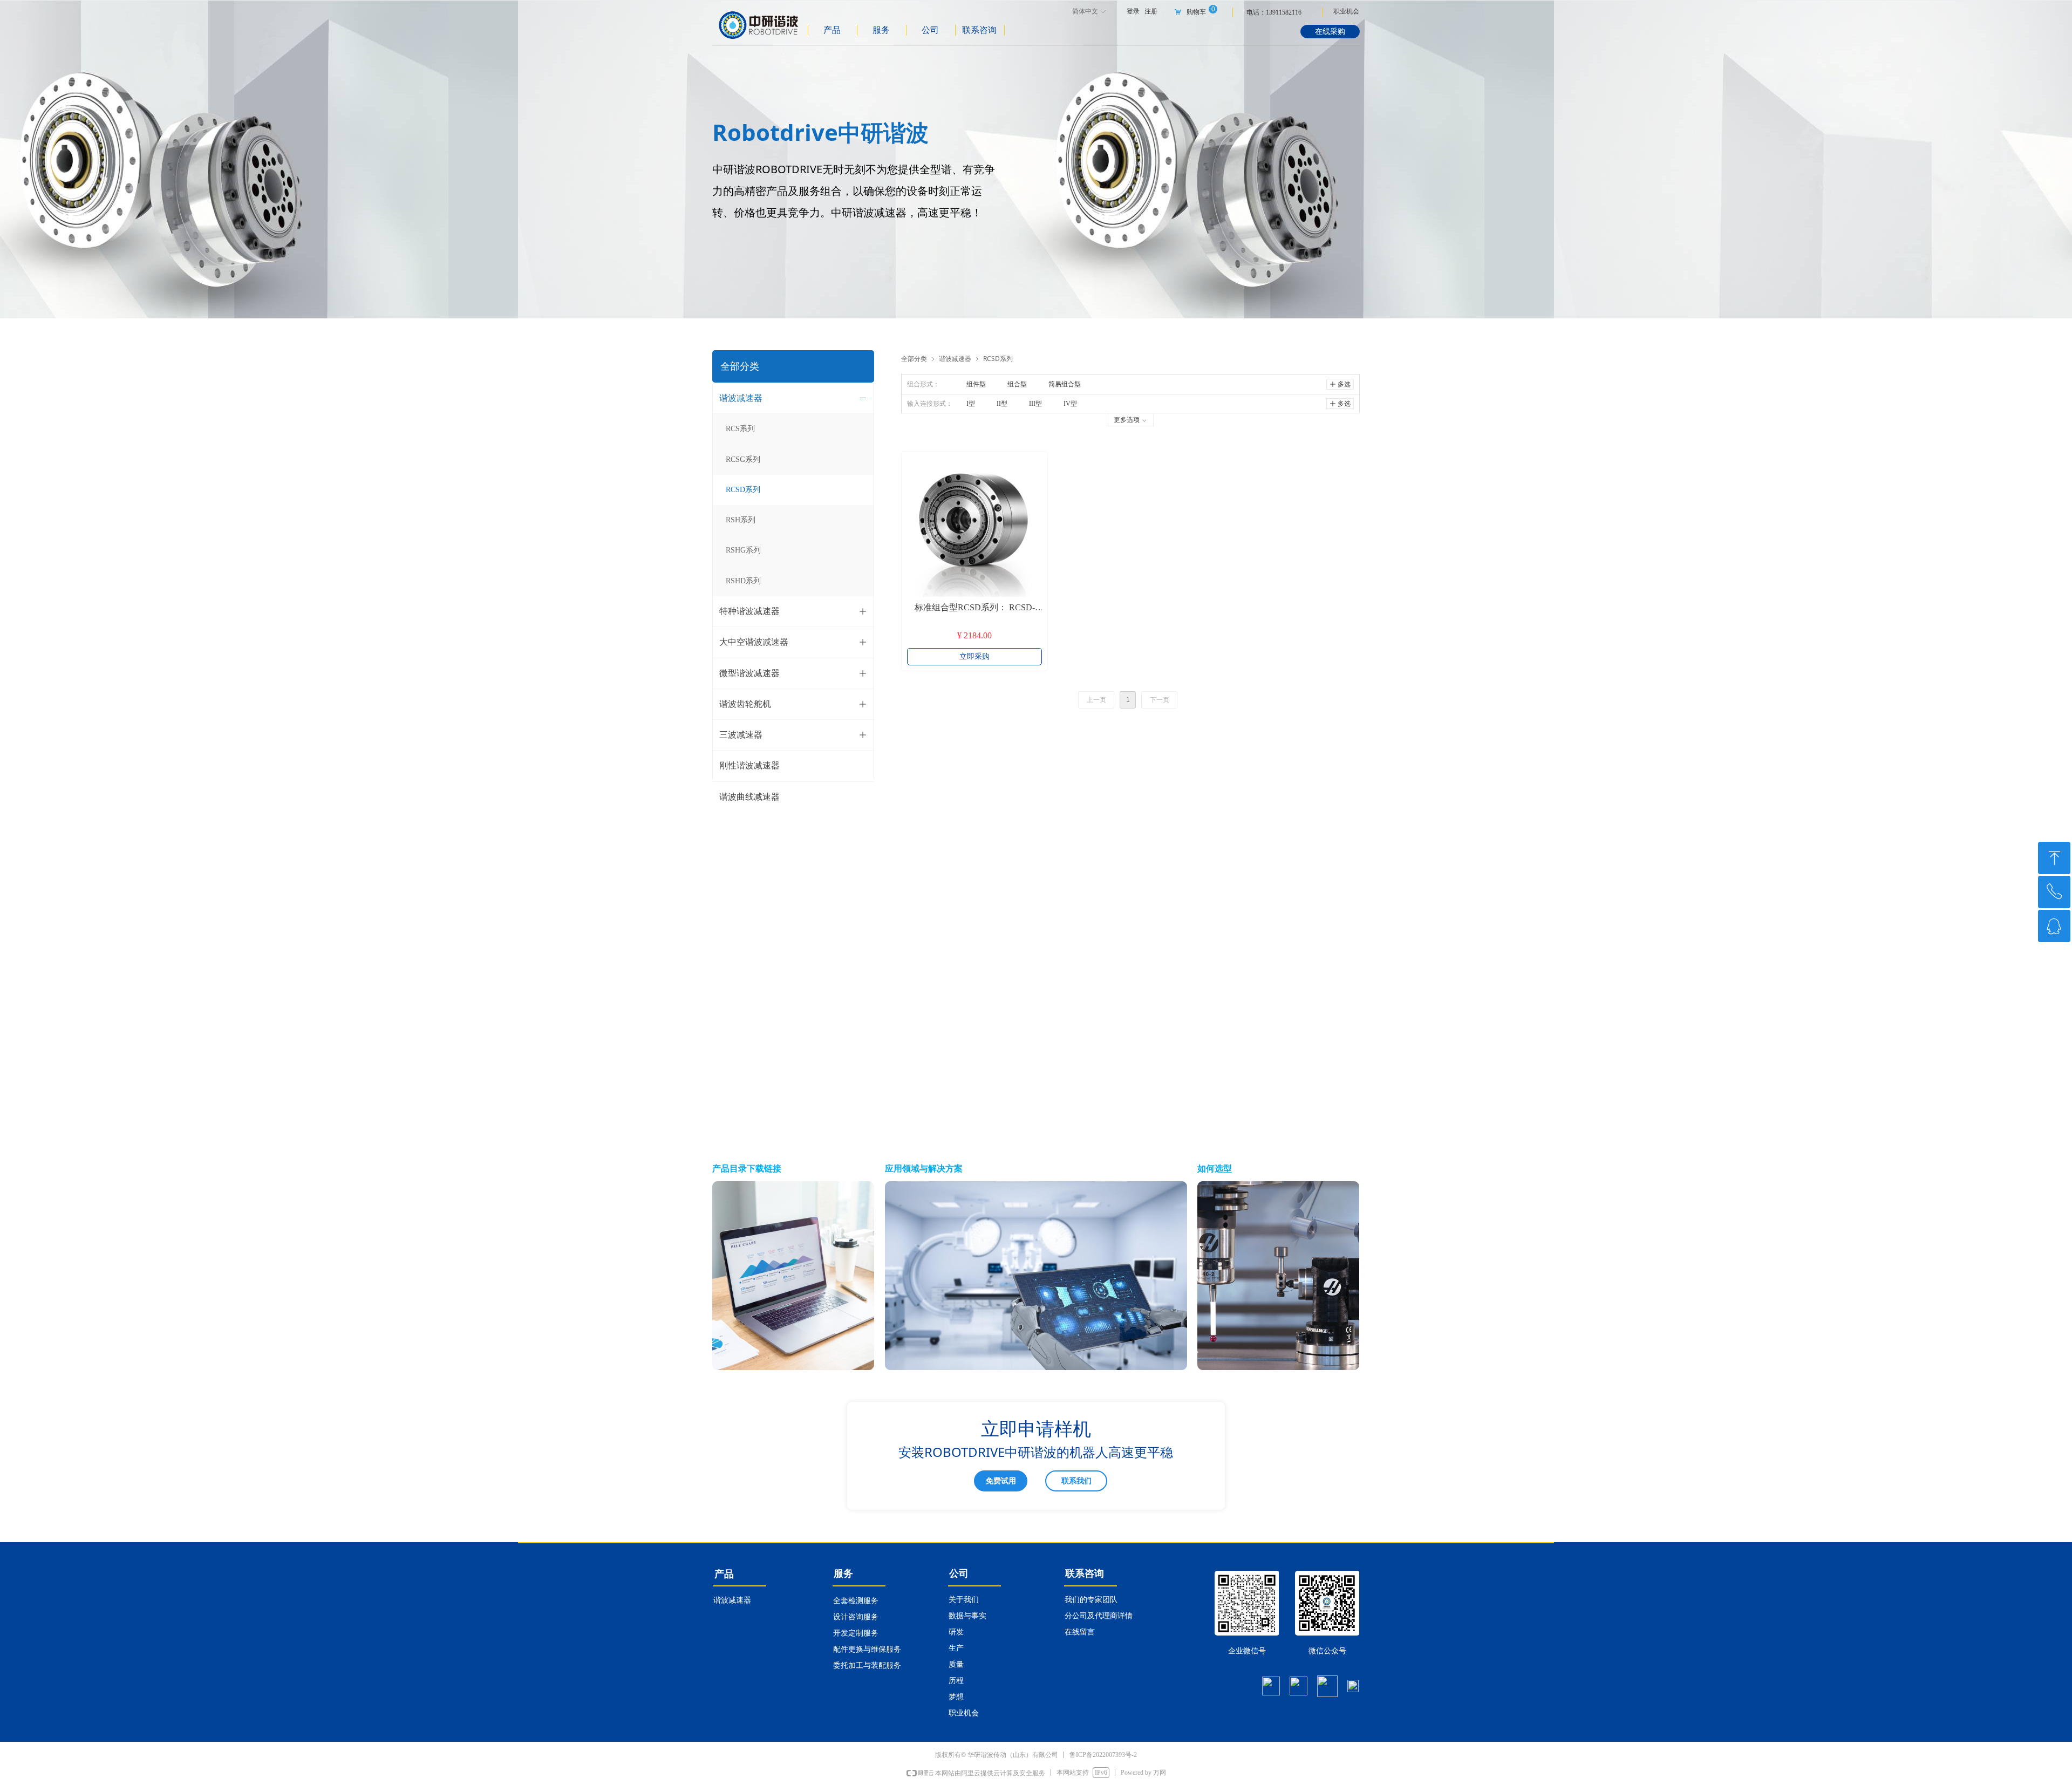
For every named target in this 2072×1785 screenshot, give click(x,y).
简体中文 (1085, 11)
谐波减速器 (955, 359)
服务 (881, 30)
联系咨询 (979, 30)
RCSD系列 (998, 359)
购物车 (1196, 12)
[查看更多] (793, 1275)
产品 (832, 30)
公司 (930, 30)
